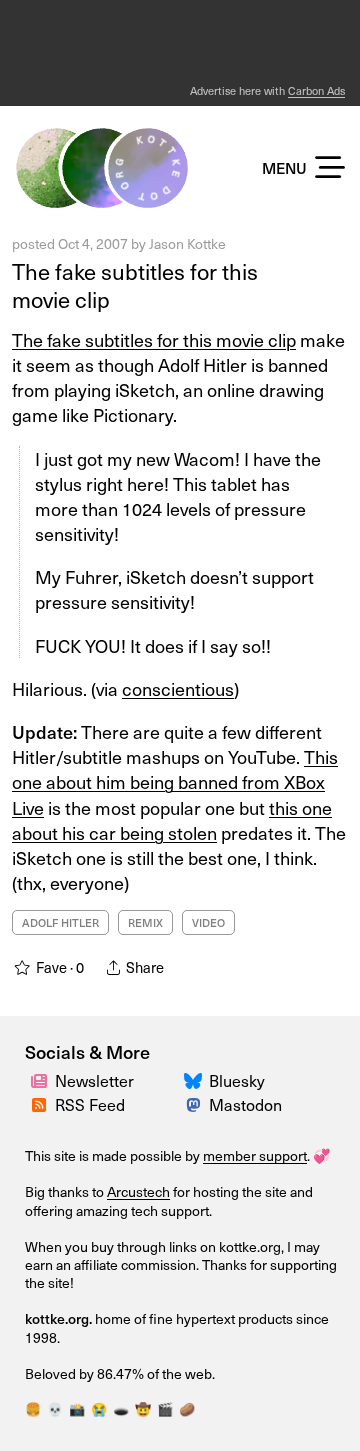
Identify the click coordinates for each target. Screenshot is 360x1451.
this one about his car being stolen (172, 820)
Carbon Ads (316, 90)
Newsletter (94, 1080)
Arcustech (138, 1191)
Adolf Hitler (60, 922)
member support (255, 1155)
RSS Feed (90, 1104)
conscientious (178, 688)
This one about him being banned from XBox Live (175, 781)
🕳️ (121, 1409)
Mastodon (245, 1104)
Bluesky (237, 1080)
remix (145, 922)
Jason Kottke (187, 243)
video (208, 922)
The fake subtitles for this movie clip (135, 285)
